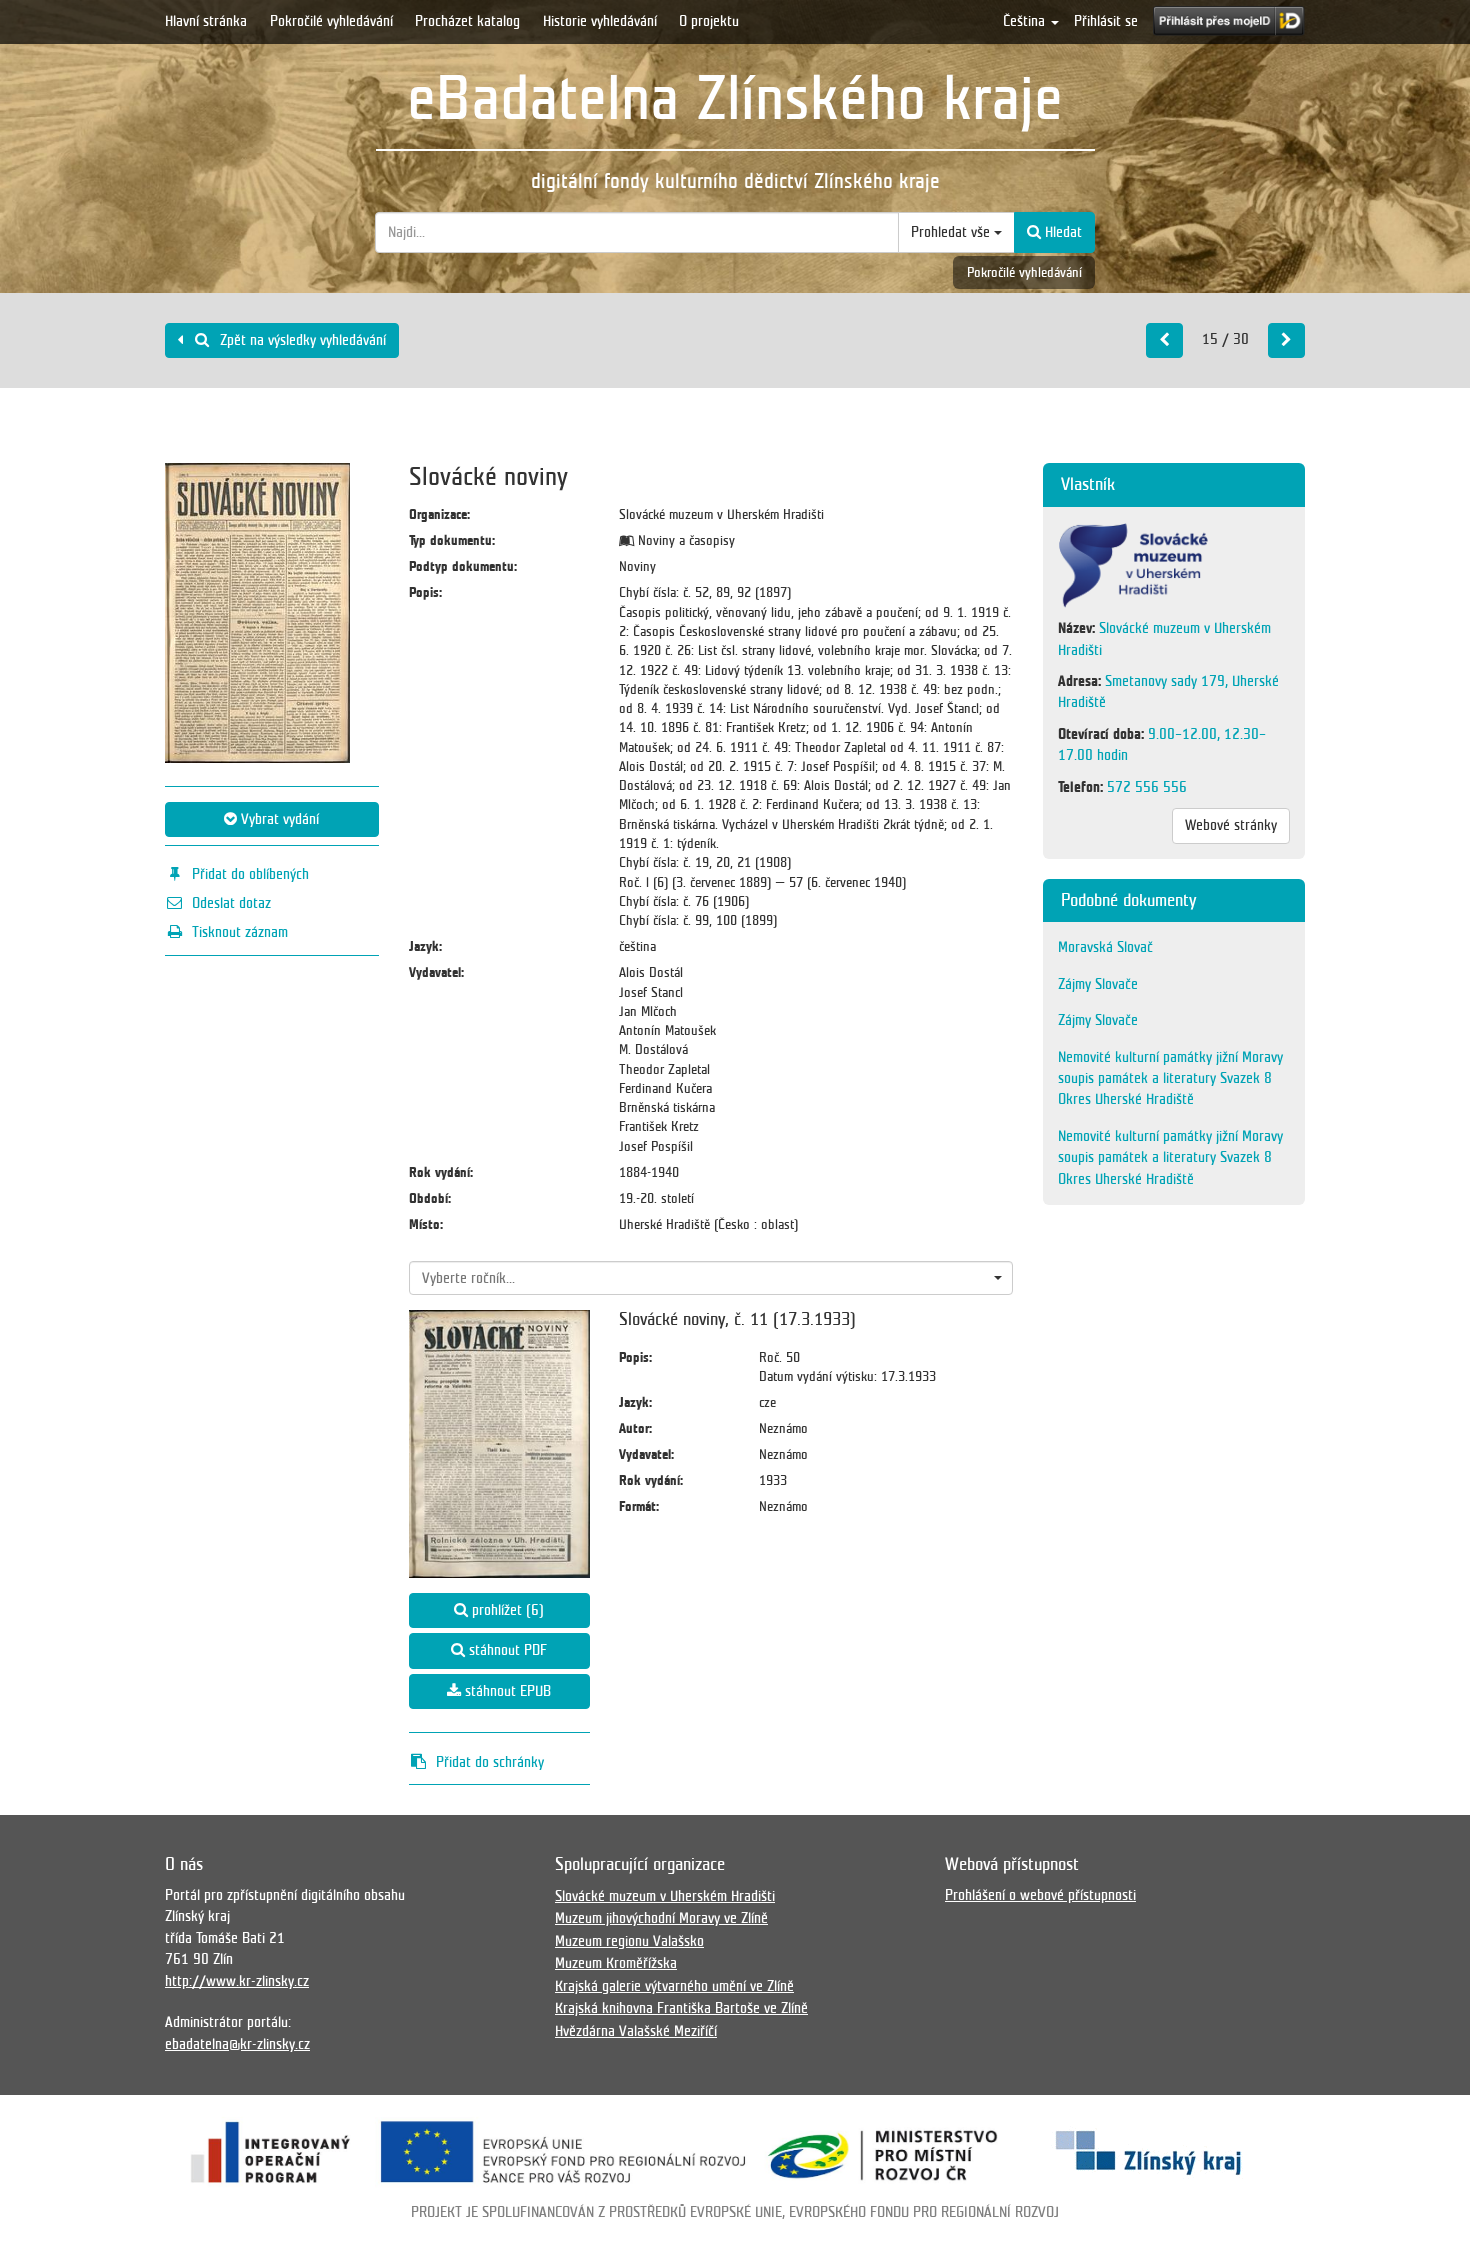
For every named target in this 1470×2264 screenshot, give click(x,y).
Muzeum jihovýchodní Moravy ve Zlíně (661, 1918)
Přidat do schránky (490, 1762)
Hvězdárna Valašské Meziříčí (636, 2031)
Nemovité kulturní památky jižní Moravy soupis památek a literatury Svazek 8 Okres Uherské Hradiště (1170, 1078)
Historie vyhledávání (600, 21)
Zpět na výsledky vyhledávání (301, 340)
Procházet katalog (467, 21)
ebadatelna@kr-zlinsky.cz (237, 2044)
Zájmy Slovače (1098, 984)
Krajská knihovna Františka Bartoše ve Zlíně (681, 2008)
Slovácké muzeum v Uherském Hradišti (665, 1896)
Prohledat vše (952, 232)
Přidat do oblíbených (250, 874)
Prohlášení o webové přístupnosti (1040, 1895)
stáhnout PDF (506, 1650)
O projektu (709, 21)
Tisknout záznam (240, 932)
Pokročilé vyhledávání (331, 21)
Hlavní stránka (206, 21)
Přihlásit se (1106, 21)
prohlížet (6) (506, 1610)
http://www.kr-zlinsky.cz (237, 1981)
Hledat (1061, 232)
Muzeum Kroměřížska (616, 1963)
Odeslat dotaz (231, 903)
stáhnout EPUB (506, 1691)
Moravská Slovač (1105, 947)
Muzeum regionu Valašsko (629, 1941)
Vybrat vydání (278, 819)
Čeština (1026, 21)
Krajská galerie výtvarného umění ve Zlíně (674, 1986)
